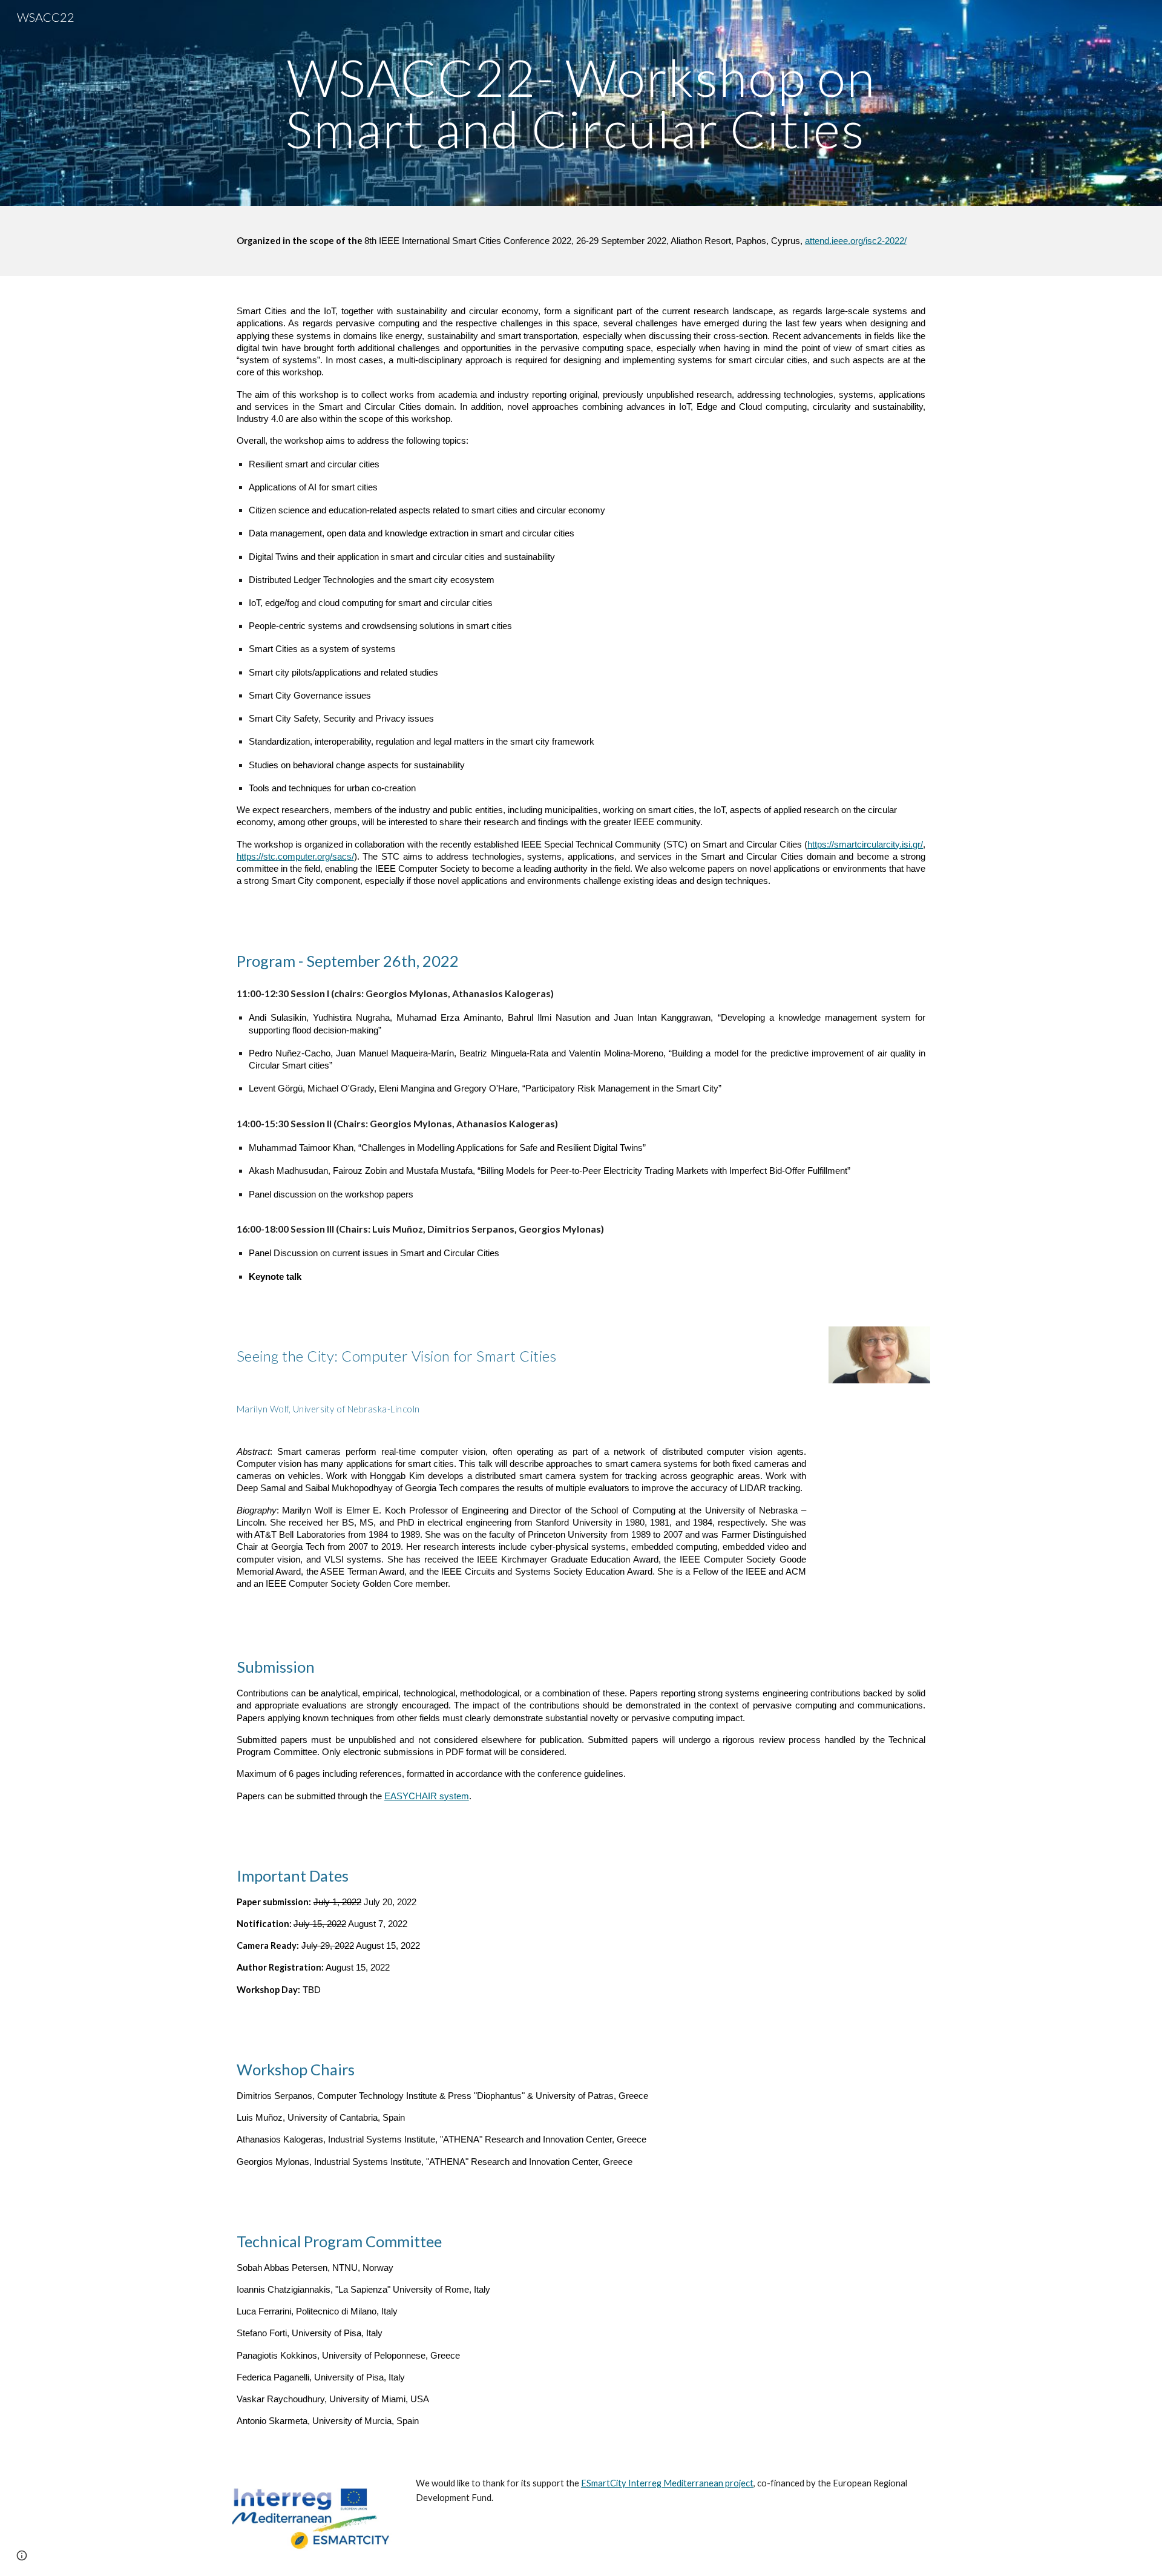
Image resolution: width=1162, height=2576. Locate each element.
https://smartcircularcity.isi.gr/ (865, 845)
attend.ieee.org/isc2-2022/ (856, 241)
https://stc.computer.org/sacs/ (295, 857)
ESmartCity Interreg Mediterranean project (667, 2483)
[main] (581, 103)
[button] (22, 2555)
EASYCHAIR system (427, 1796)
